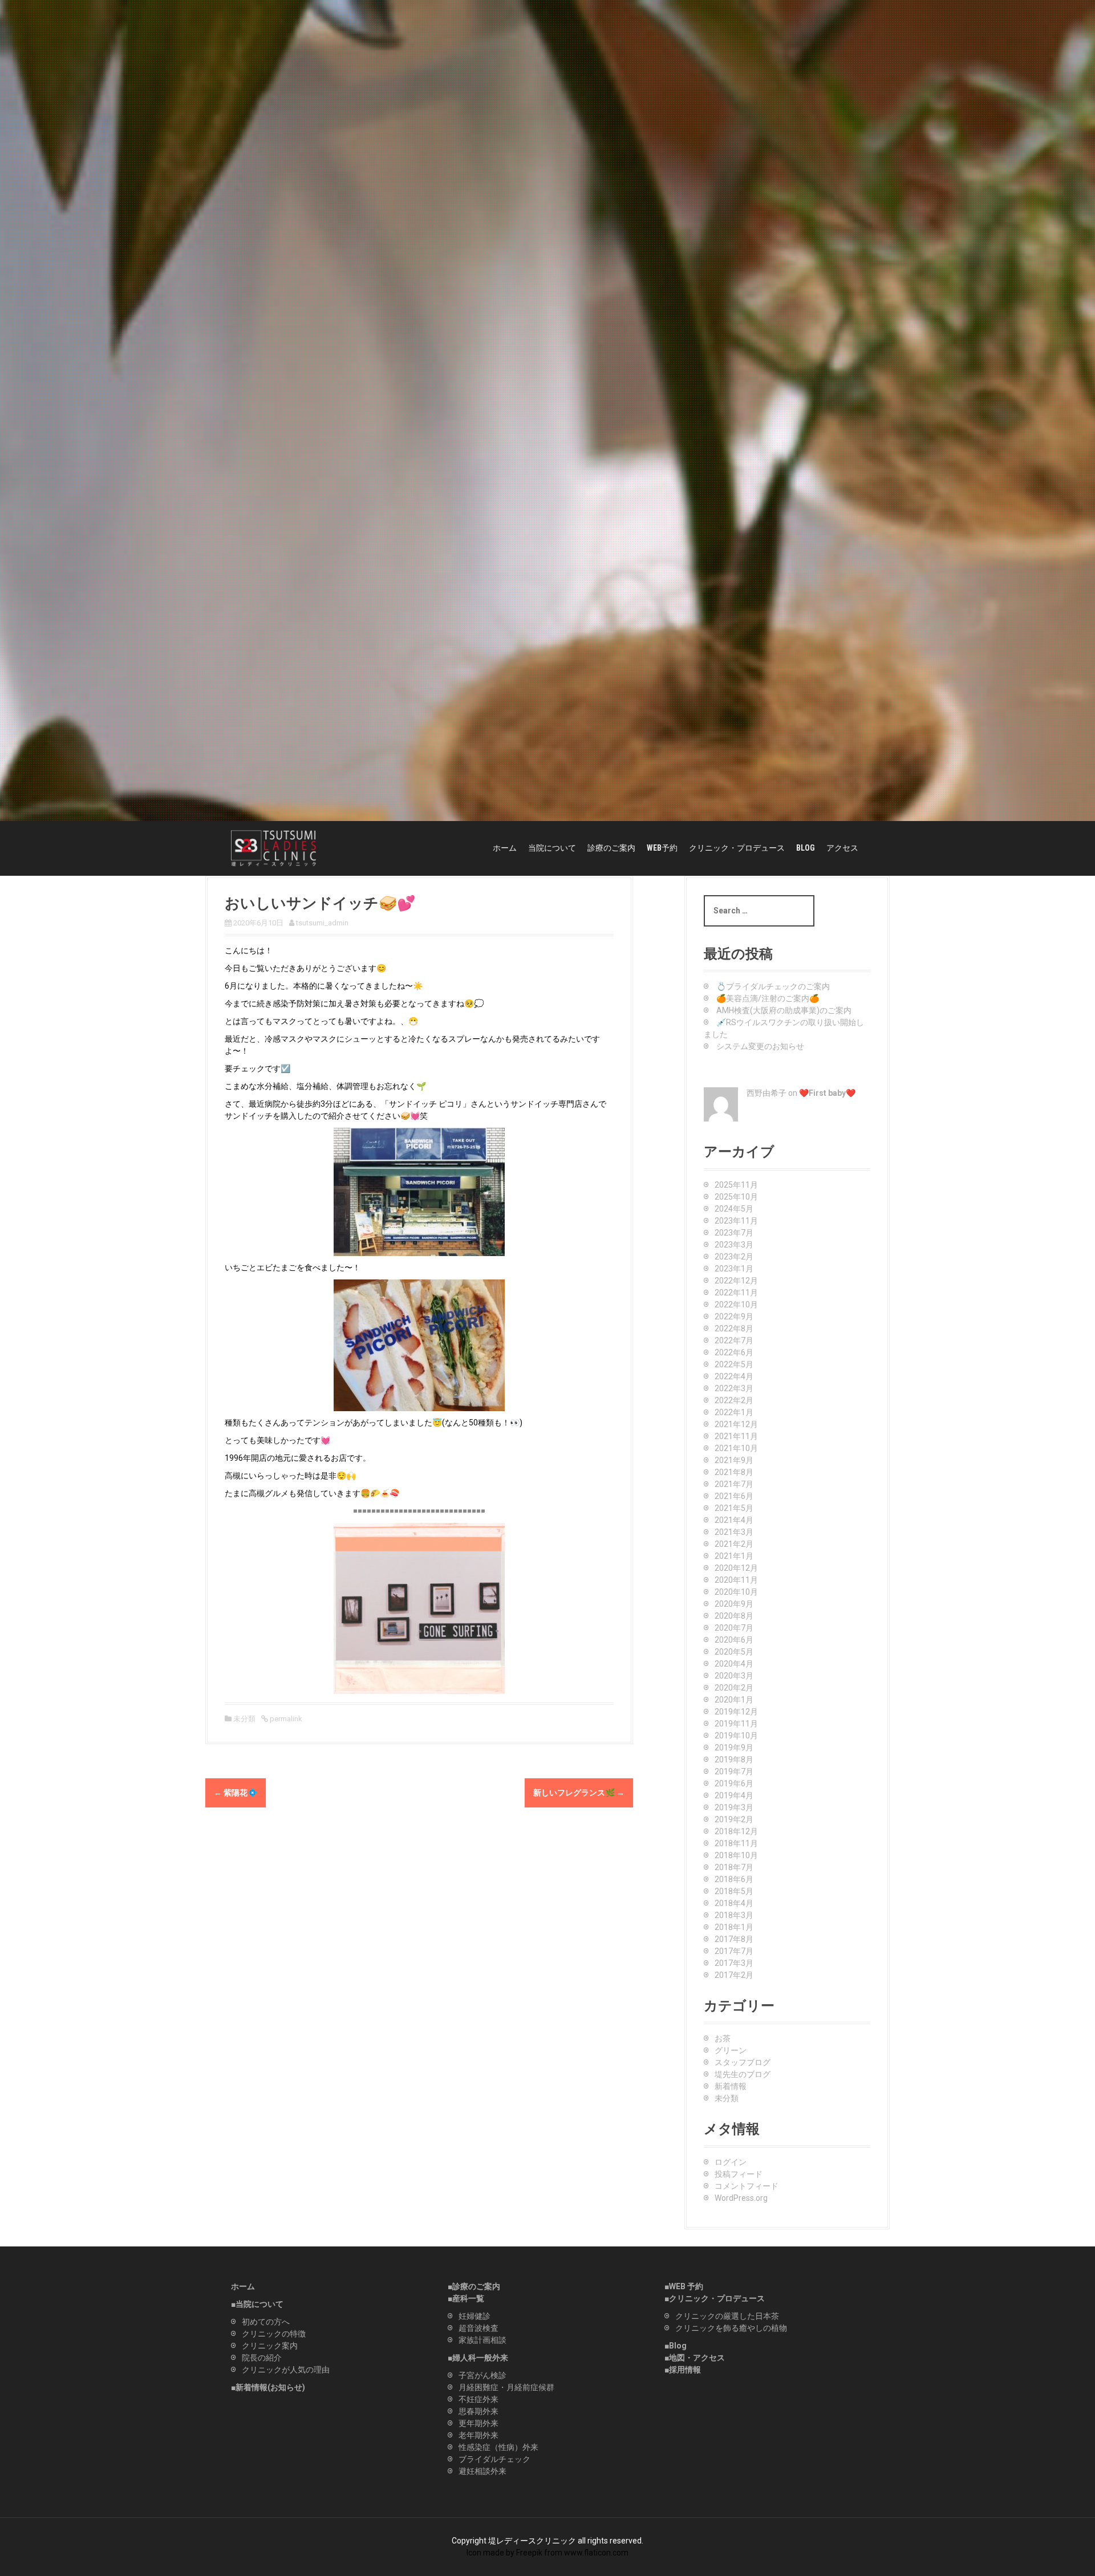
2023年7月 (734, 1233)
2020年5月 (734, 1652)
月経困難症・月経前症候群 (506, 2387)
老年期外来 (478, 2435)
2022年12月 (736, 1281)
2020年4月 (734, 1664)
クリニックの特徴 (274, 2334)
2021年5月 (734, 1508)
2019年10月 (736, 1736)
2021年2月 (734, 1544)
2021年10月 (736, 1448)
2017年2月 (734, 1975)
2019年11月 (736, 1724)
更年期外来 (478, 2423)
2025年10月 (736, 1197)
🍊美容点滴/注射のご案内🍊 (768, 998)
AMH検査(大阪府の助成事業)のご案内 (784, 1010)
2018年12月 (736, 1831)
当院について (552, 848)
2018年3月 (734, 1915)
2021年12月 (736, 1424)
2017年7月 (734, 1951)
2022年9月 (734, 1317)
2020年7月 (734, 1628)
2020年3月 (734, 1676)
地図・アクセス (697, 2358)
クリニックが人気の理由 (286, 2370)
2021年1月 (734, 1556)
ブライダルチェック (494, 2459)
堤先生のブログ (743, 2074)
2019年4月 (734, 1795)
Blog (678, 2346)
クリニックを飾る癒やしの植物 (731, 2328)
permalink (285, 1719)
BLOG (806, 848)
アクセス (842, 848)
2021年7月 (734, 1484)
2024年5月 (734, 1209)
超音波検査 (478, 2328)
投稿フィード (739, 2174)
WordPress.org (741, 2198)
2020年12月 (736, 1568)
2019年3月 (734, 1807)
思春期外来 (478, 2411)
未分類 (244, 1719)
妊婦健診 (474, 2316)
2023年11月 (736, 1221)
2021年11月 (736, 1436)
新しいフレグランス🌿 (579, 1793)
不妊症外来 (478, 2399)
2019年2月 (734, 1819)
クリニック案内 (270, 2346)
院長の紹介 (262, 2358)
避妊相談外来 (482, 2471)
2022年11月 (736, 1293)
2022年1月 (734, 1412)
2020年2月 (734, 1688)
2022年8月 (734, 1328)
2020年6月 (734, 1640)
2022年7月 (734, 1340)
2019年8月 (734, 1760)
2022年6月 (734, 1352)
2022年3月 (734, 1388)
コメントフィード (747, 2186)
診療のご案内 (611, 848)
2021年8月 (734, 1472)
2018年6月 (734, 1879)
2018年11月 (736, 1843)
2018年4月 (734, 1903)
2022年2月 (734, 1400)
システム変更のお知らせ (760, 1046)
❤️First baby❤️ (827, 1093)
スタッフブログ (743, 2062)
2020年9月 (734, 1604)
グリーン (731, 2050)
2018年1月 (734, 1927)
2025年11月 (736, 1185)
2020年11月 (736, 1580)
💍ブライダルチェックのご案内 (773, 986)
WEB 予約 (686, 2286)
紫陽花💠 (236, 1793)
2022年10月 (736, 1305)
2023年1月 (734, 1269)
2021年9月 (734, 1460)
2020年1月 (734, 1700)
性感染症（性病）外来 (498, 2447)
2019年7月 (734, 1771)
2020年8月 (734, 1616)
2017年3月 (734, 1963)
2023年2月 (734, 1257)
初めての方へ (266, 2322)
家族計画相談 (482, 2340)
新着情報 (731, 2086)
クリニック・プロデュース (737, 848)
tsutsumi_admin (322, 923)
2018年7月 (734, 1867)
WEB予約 (662, 848)
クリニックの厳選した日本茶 (727, 2316)
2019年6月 (734, 1783)
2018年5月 (734, 1891)
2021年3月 (734, 1532)
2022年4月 (734, 1376)
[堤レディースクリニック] (274, 848)
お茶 (723, 2038)
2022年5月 (734, 1364)
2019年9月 (734, 1748)
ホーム (505, 848)
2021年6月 (734, 1496)
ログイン (731, 2162)
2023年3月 (734, 1245)
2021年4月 (734, 1520)
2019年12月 (736, 1712)
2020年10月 (736, 1592)
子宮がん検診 (482, 2375)
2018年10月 (736, 1855)
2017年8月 (734, 1939)
